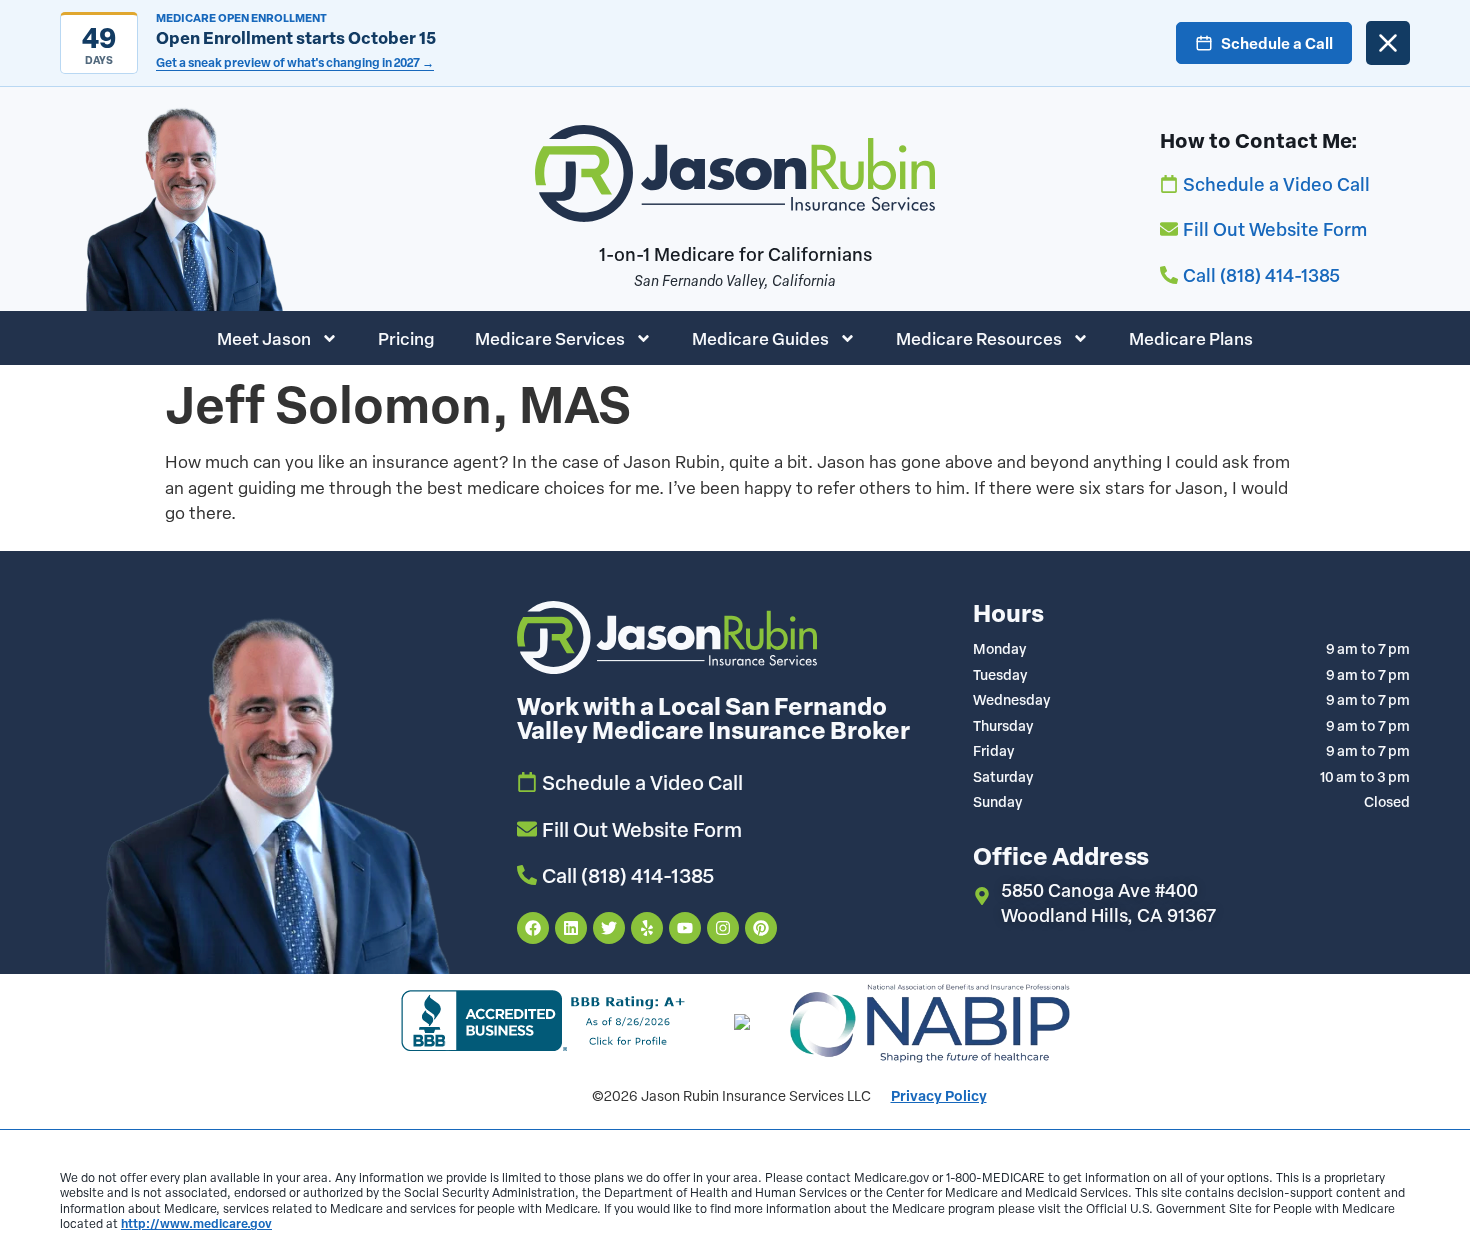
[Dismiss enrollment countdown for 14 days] (1388, 43)
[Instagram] (723, 928)
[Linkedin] (571, 928)
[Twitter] (609, 928)
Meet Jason (264, 338)
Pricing (406, 338)
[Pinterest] (761, 928)
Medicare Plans (1191, 338)
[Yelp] (647, 928)
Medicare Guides (760, 338)
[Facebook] (533, 928)
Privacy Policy (939, 1095)
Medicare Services (550, 338)
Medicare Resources (979, 338)
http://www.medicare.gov (196, 1223)
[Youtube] (685, 928)
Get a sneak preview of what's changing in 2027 (295, 62)
